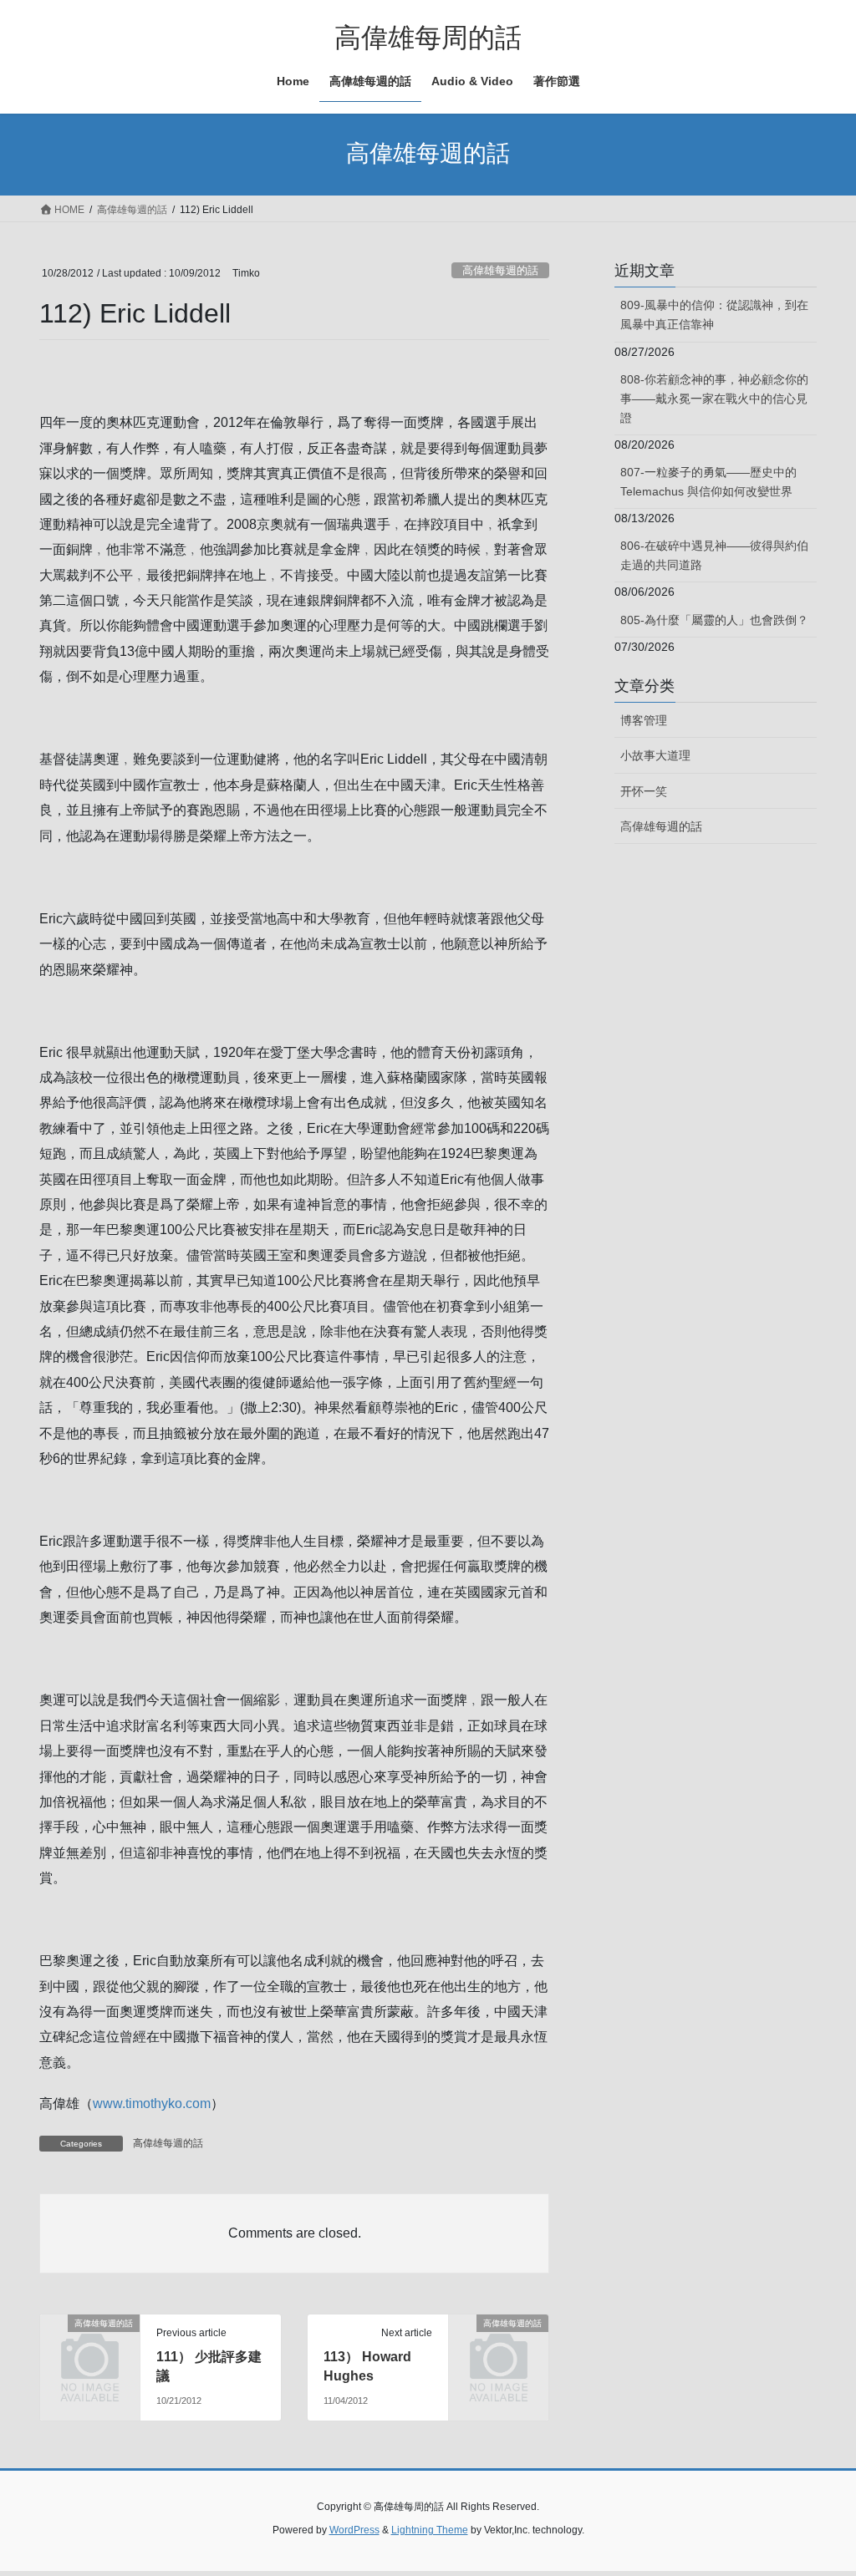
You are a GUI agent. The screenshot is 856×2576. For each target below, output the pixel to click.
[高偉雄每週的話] (90, 2344)
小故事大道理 (655, 755)
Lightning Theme (430, 2530)
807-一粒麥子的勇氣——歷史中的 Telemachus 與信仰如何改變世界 (708, 482)
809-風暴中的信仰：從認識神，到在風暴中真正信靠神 (714, 315)
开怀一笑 (644, 791)
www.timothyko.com (152, 2103)
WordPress (354, 2530)
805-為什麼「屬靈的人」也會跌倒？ (714, 620)
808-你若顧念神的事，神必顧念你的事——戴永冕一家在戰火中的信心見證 (714, 399)
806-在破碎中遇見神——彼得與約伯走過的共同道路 (714, 555)
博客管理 (644, 720)
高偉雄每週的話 (500, 270)
